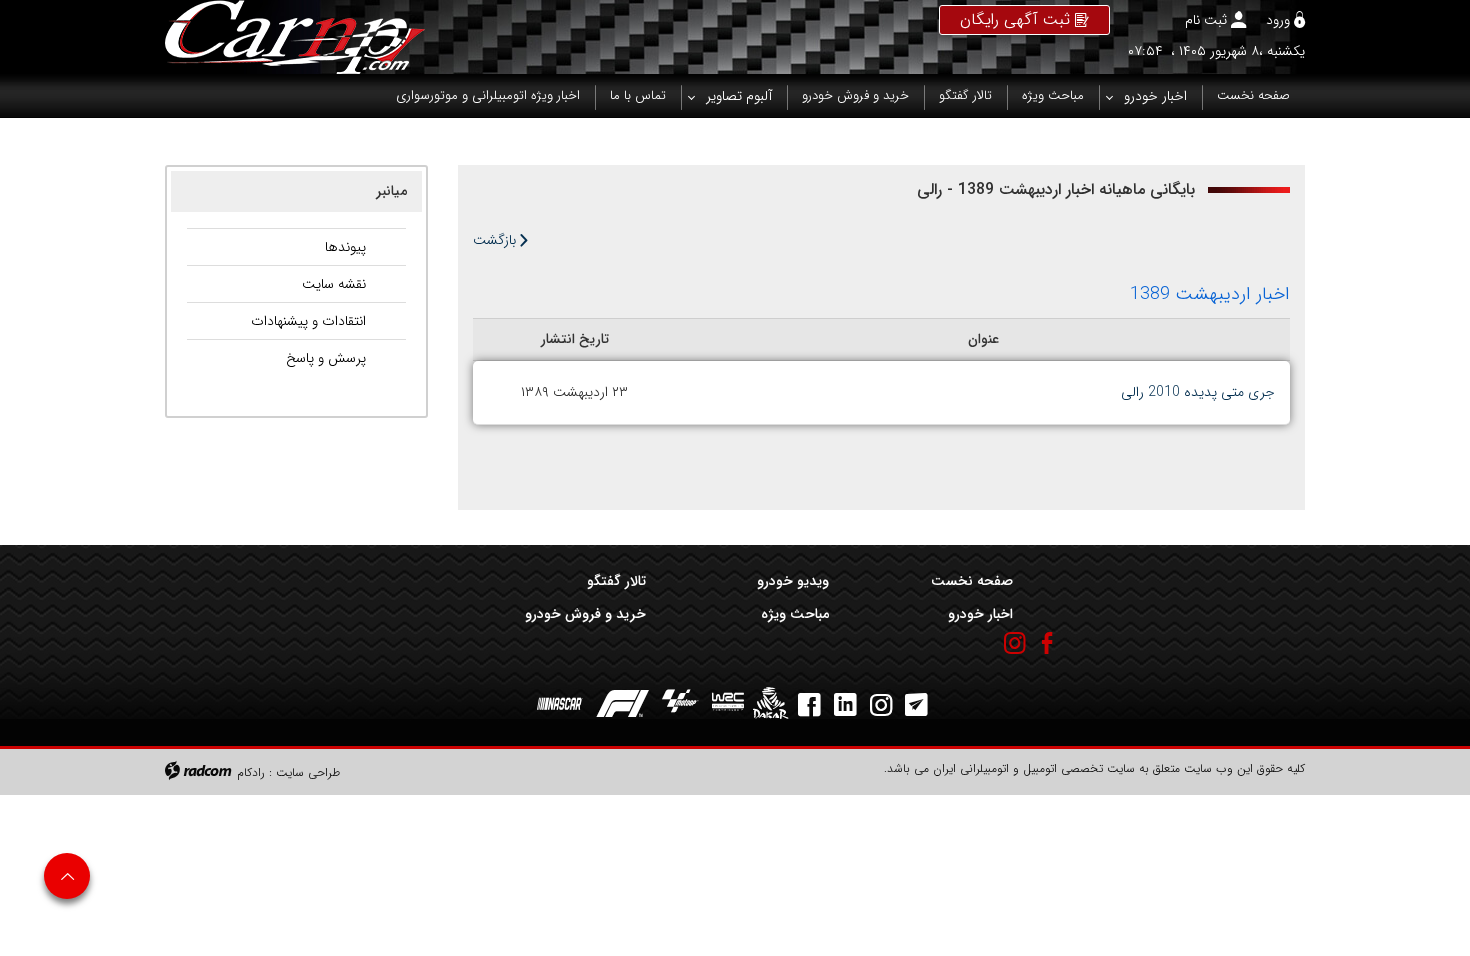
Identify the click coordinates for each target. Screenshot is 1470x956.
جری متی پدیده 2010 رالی (1198, 392)
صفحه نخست (971, 581)
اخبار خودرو (980, 614)
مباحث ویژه (795, 614)
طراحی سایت (308, 772)
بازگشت (496, 240)
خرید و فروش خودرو (585, 614)
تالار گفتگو (616, 581)
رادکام (251, 772)
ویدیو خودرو (793, 581)
